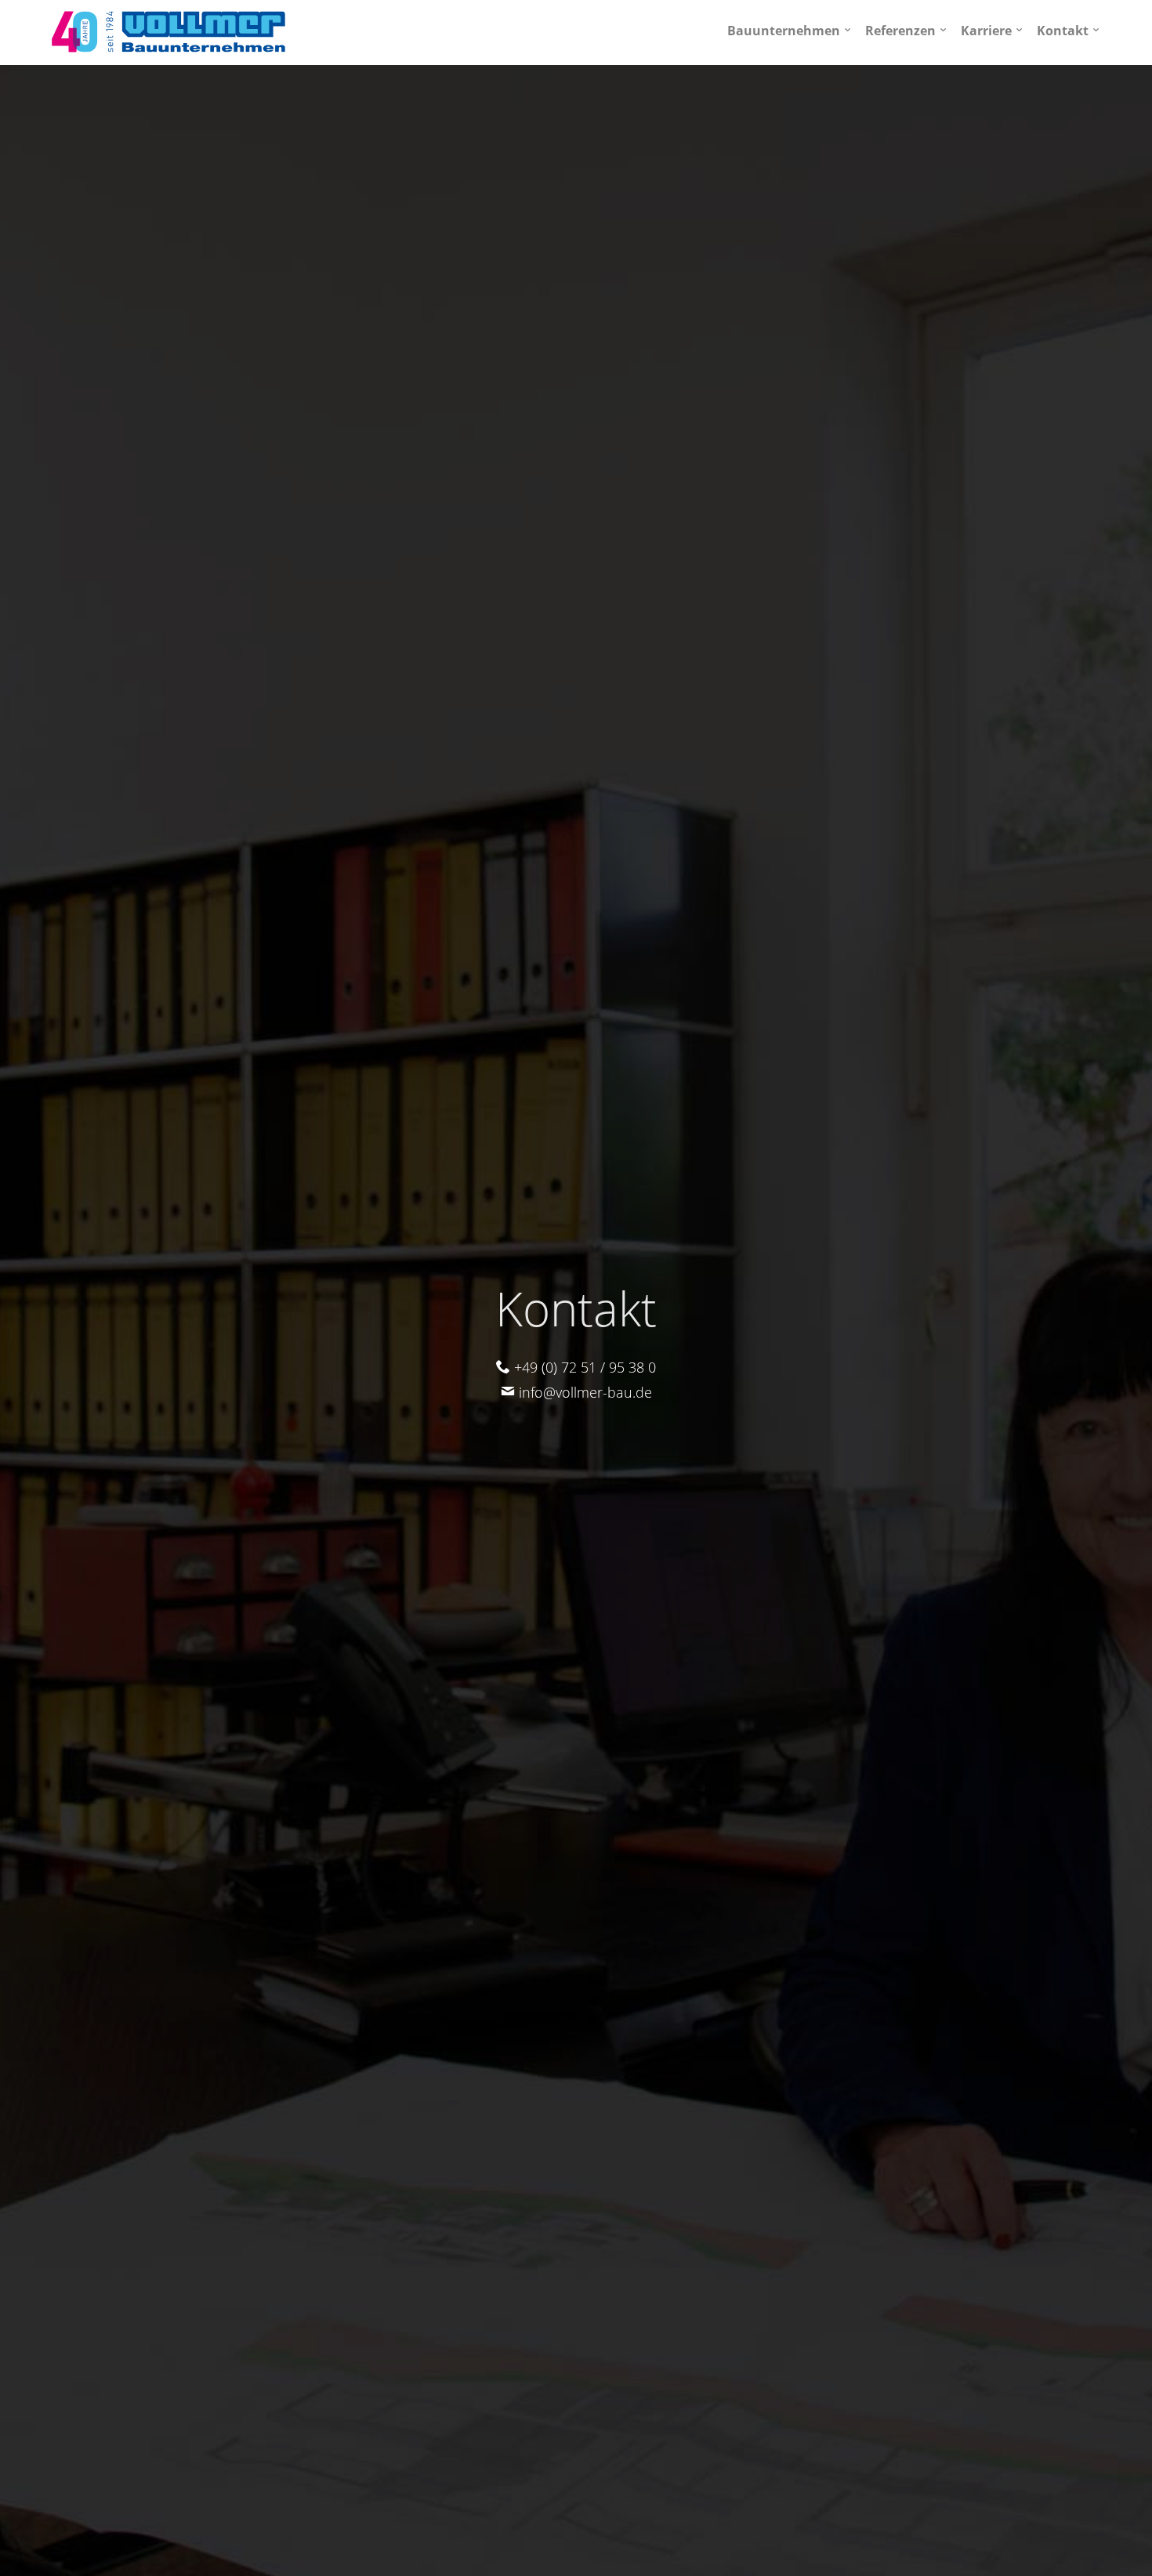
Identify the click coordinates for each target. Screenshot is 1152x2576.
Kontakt (1063, 31)
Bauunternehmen (784, 31)
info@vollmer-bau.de (583, 1392)
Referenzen (900, 31)
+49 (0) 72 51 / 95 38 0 (583, 1367)
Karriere (986, 31)
